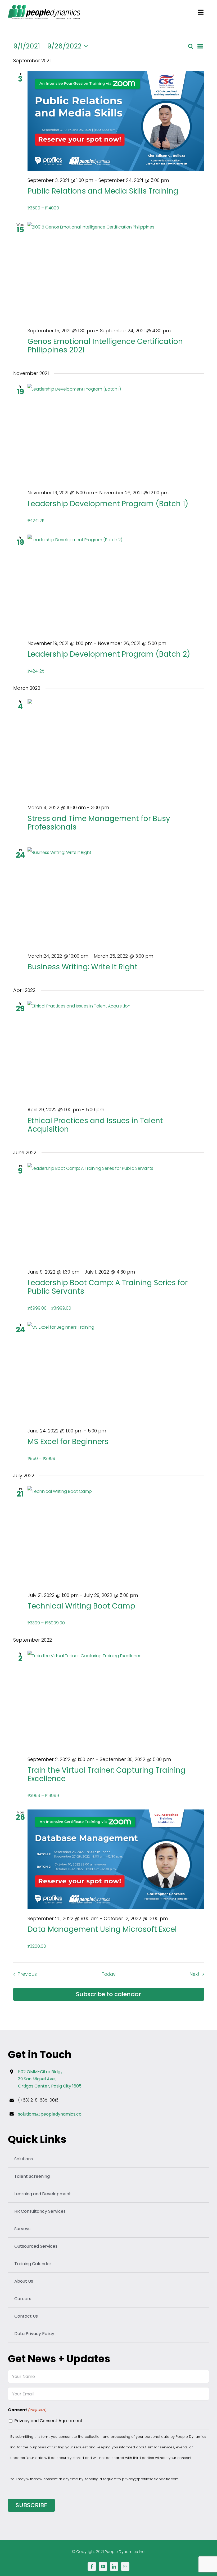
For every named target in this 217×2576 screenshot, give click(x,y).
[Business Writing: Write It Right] (116, 897)
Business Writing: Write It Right (83, 967)
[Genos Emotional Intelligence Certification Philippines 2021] (116, 272)
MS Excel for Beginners (68, 1442)
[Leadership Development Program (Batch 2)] (116, 584)
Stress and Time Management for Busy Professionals (99, 823)
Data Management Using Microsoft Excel (102, 1929)
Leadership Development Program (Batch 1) (108, 504)
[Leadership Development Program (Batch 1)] (116, 434)
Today (109, 1974)
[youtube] (103, 2566)
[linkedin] (114, 2566)
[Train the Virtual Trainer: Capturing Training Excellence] (116, 1700)
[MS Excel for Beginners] (116, 1372)
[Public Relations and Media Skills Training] (116, 121)
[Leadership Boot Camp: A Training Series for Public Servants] (116, 1213)
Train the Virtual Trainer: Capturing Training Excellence (107, 1774)
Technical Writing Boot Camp (81, 1606)
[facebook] (92, 2566)
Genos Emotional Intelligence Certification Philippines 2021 (105, 346)
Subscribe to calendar (108, 1994)
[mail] (125, 2566)
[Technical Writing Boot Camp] (116, 1536)
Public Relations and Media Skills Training (103, 191)
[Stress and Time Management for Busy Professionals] (116, 748)
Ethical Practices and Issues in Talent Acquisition (95, 1125)
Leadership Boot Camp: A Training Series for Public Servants (108, 1287)
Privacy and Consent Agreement (48, 2421)
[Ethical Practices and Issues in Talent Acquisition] (116, 1050)
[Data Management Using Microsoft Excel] (116, 1859)
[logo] (44, 7)
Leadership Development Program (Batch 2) (109, 654)
